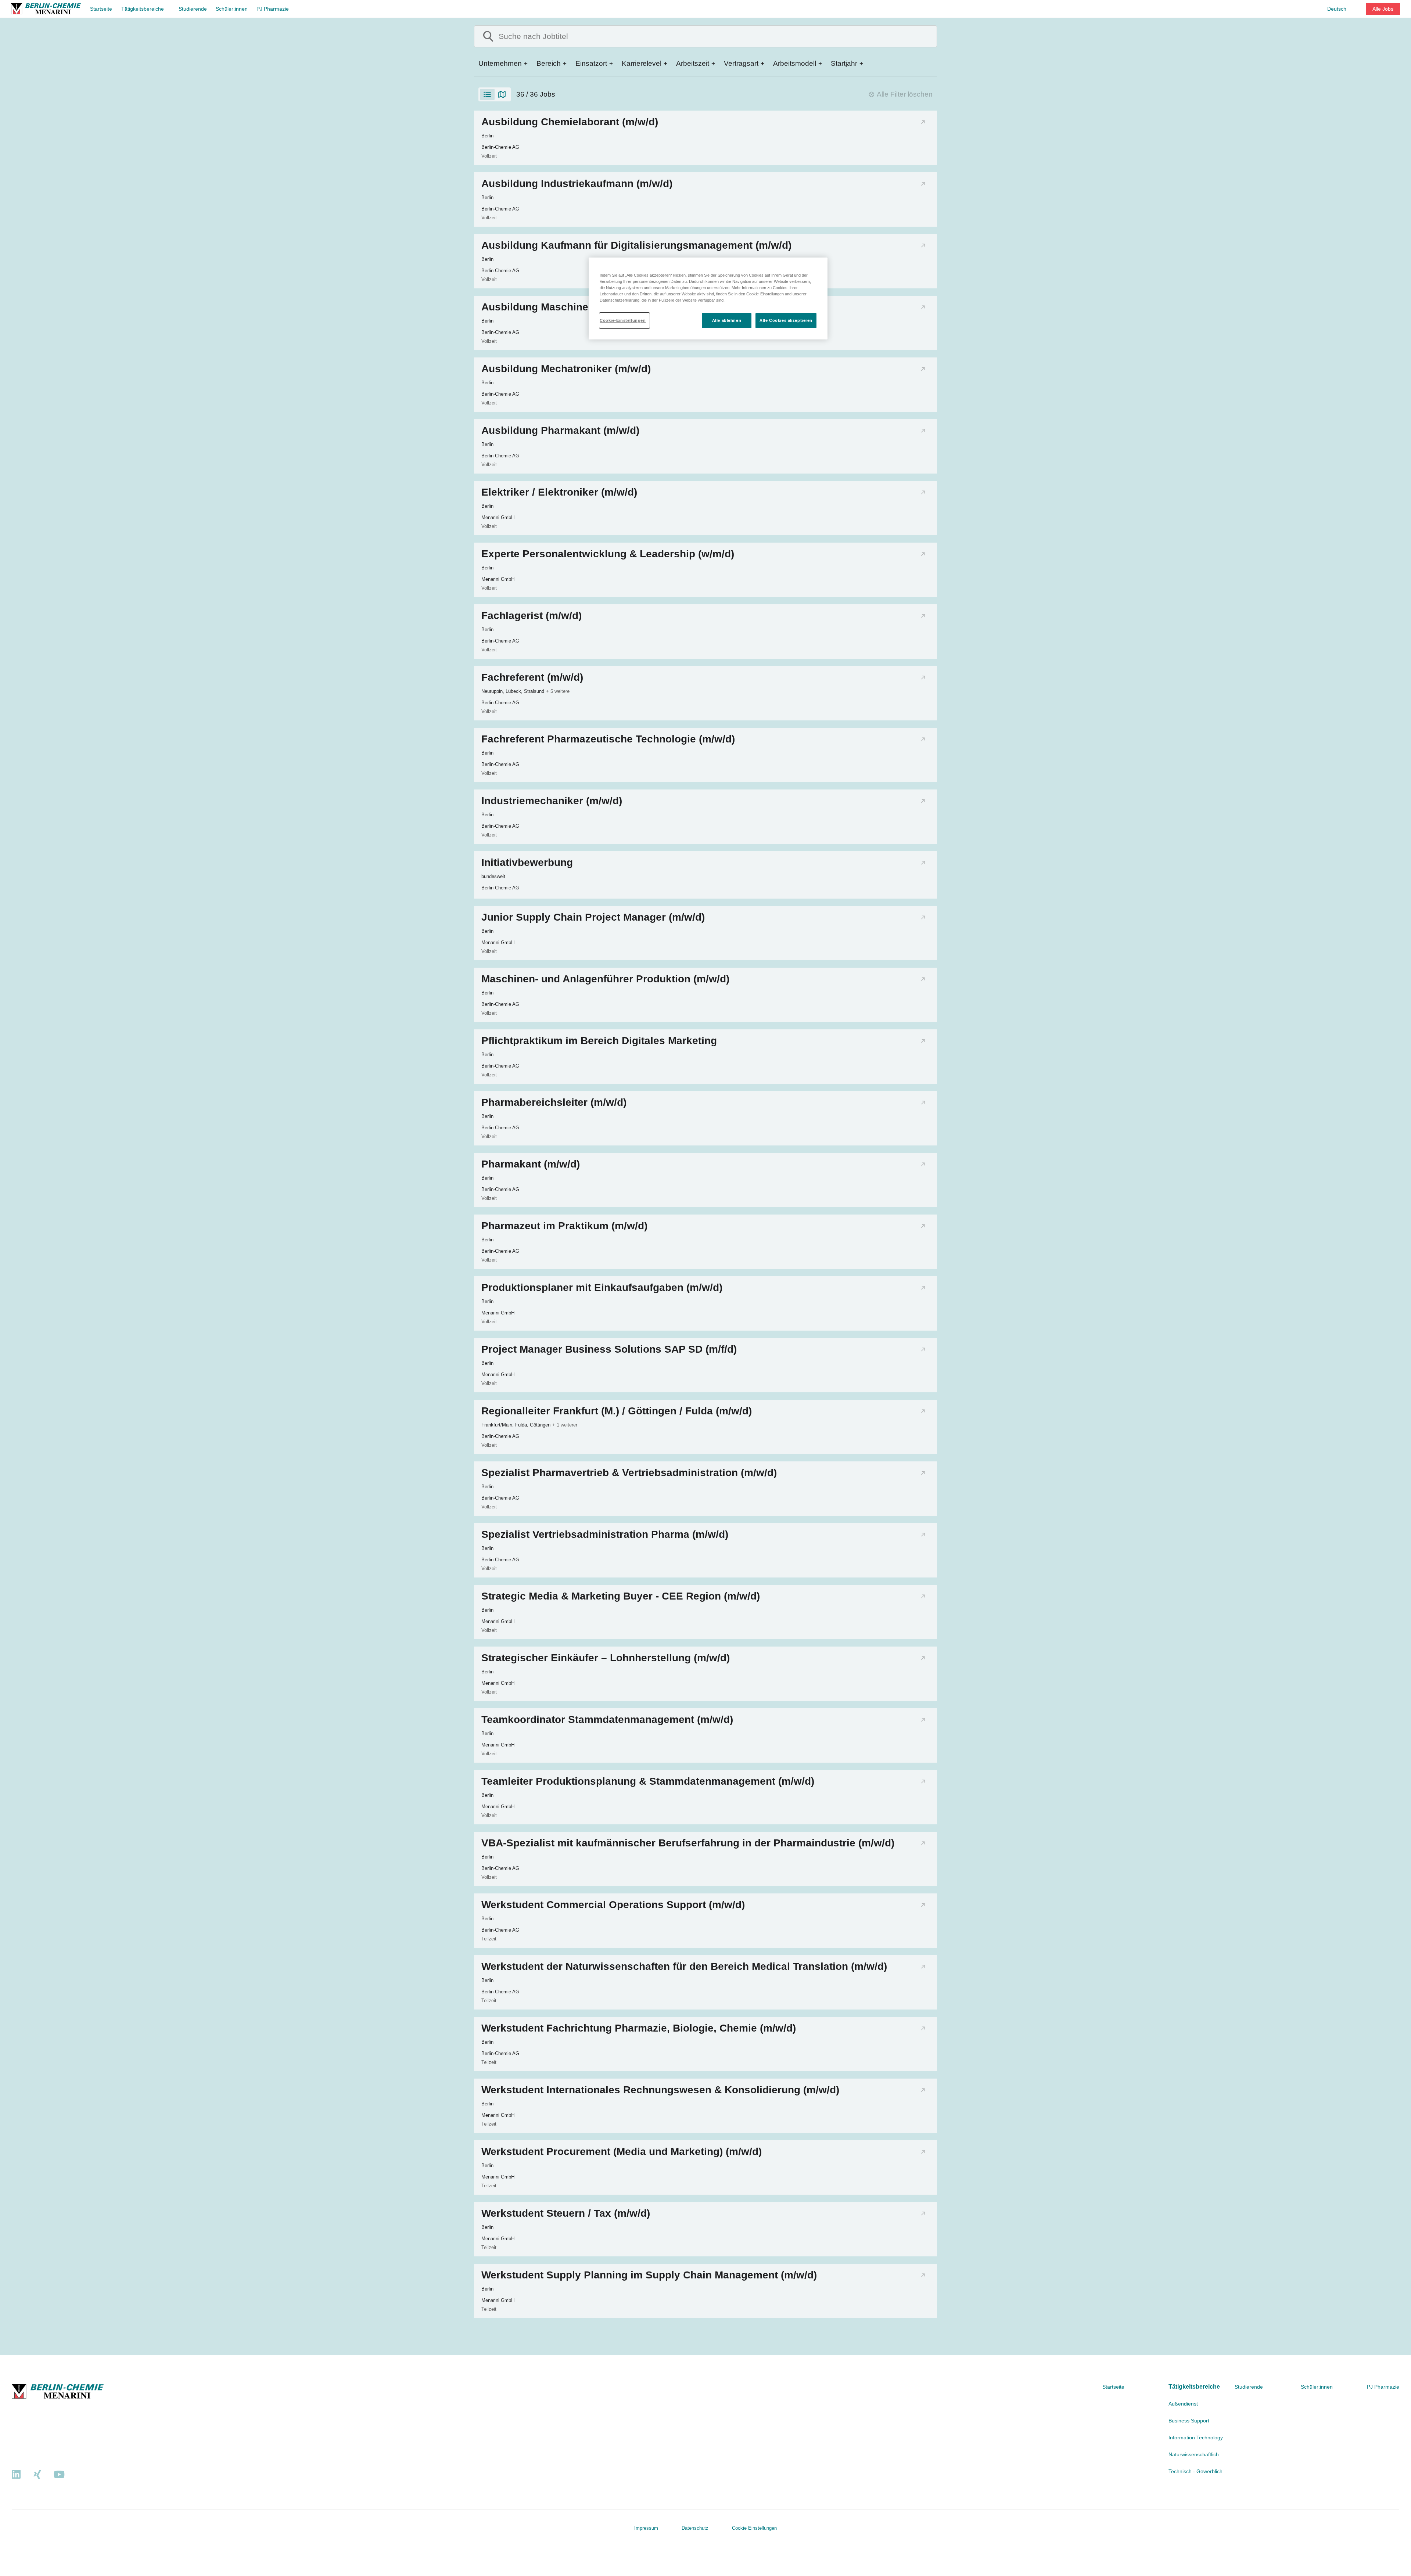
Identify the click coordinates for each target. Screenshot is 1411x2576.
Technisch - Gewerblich (1195, 2471)
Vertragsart (741, 63)
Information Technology (1196, 2438)
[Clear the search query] (925, 36)
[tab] (487, 94)
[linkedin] (16, 2475)
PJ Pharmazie (273, 9)
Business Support (1189, 2421)
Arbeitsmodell (795, 63)
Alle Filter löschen (905, 94)
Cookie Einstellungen (754, 2528)
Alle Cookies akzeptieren (786, 320)
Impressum (646, 2528)
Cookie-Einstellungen (623, 320)
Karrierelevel (642, 63)
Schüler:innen (232, 9)
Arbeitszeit (693, 63)
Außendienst (1183, 2404)
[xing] (37, 2475)
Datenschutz (695, 2528)
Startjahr (844, 63)
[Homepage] (46, 9)
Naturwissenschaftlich (1194, 2454)
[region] (708, 298)
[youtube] (59, 2475)
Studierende (193, 9)
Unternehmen (500, 63)
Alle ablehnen (727, 320)
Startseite (101, 9)
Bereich (549, 63)
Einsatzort (591, 63)
